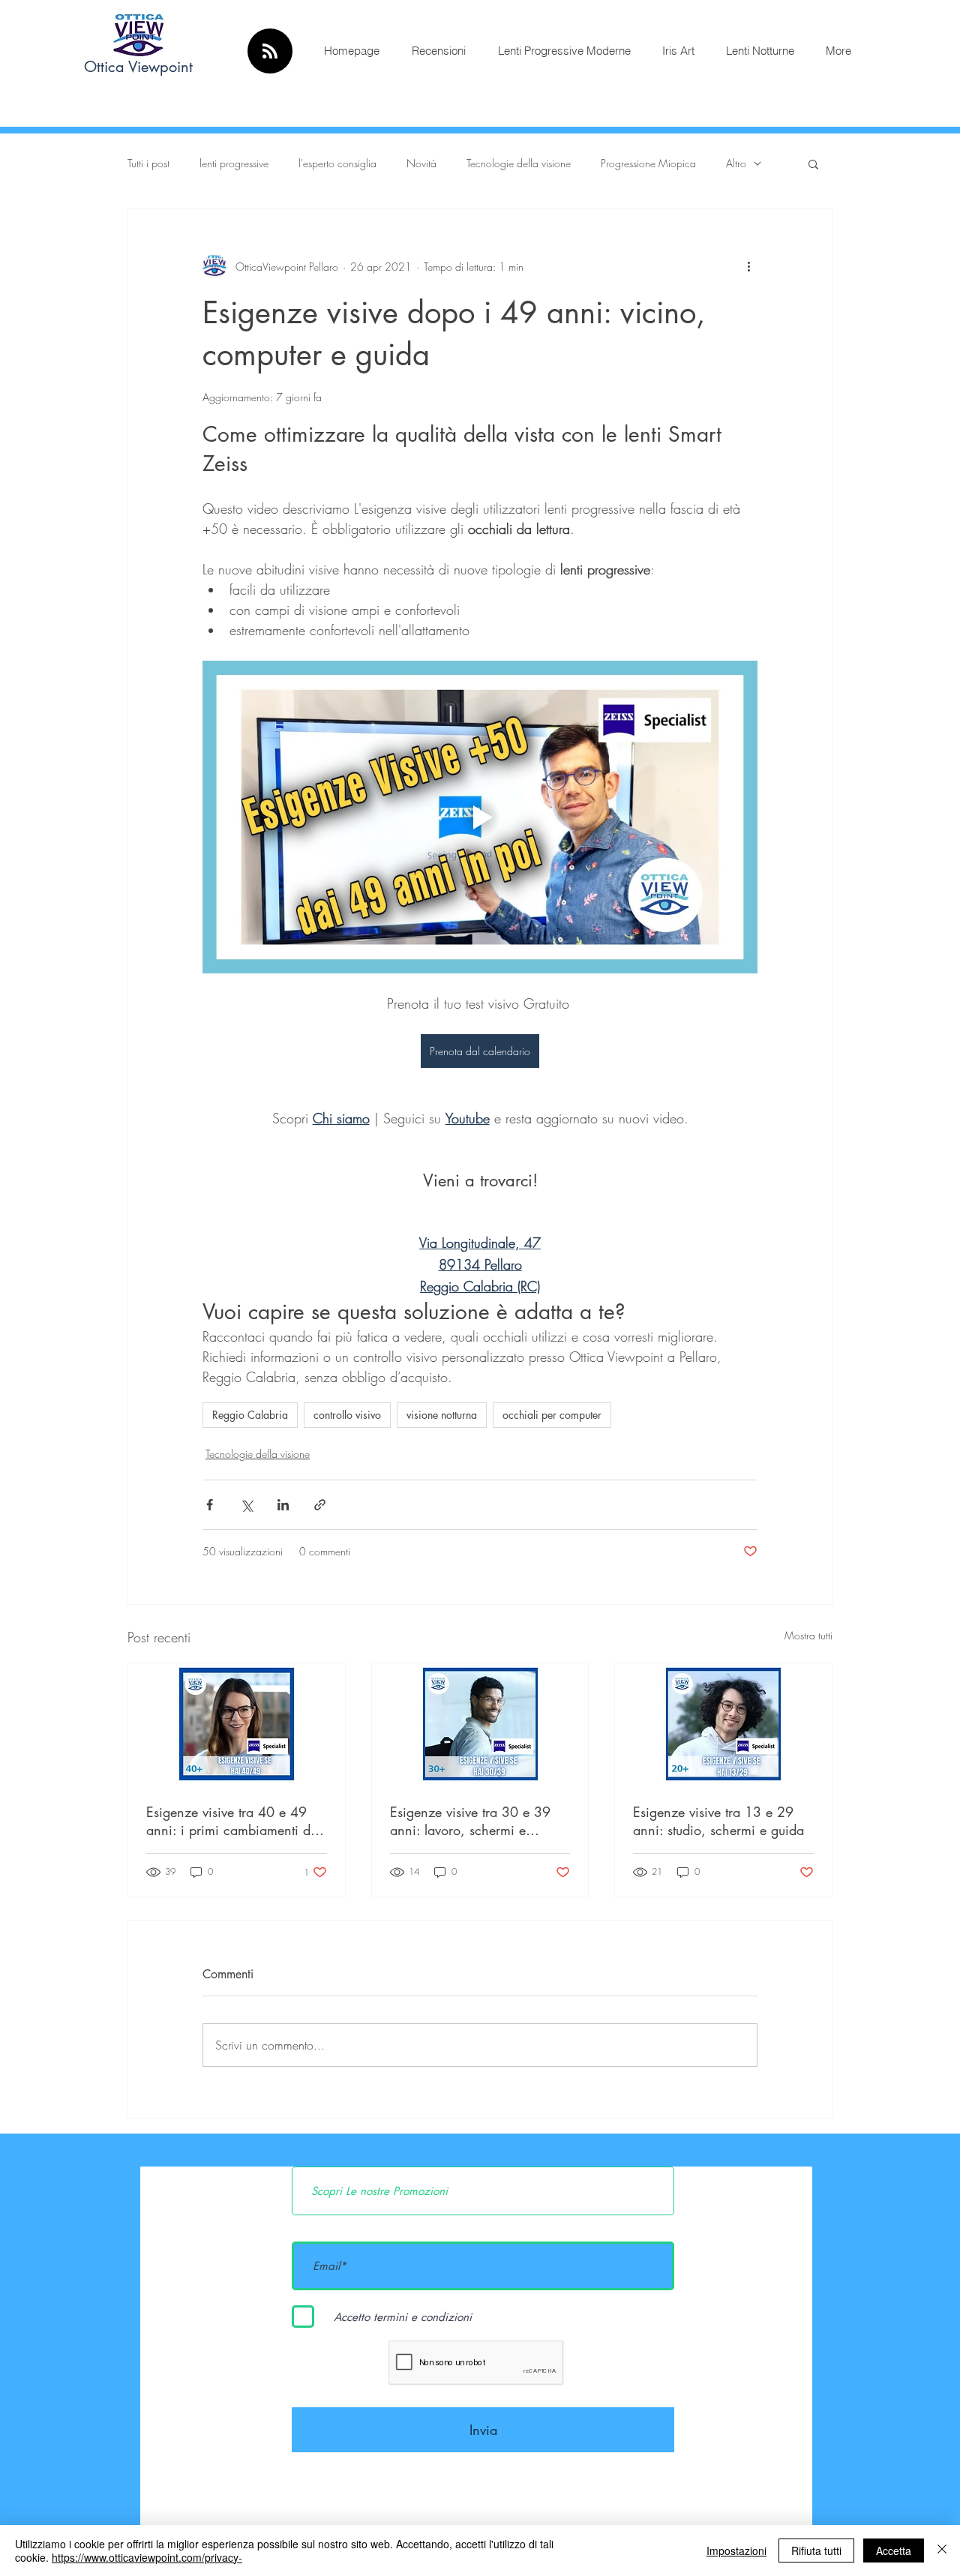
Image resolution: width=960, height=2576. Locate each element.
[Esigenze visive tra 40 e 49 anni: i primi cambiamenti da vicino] (237, 1724)
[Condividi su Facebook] (210, 1505)
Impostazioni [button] (736, 2551)
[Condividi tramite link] (320, 1505)
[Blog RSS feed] (270, 52)
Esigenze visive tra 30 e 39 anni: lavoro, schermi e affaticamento (470, 1821)
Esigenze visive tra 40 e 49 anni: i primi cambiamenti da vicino (232, 1821)
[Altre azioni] (748, 266)
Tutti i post (148, 163)
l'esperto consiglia (337, 163)
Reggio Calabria (250, 1415)
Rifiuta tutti (816, 2551)
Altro (736, 163)
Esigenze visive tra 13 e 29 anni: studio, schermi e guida (718, 1821)
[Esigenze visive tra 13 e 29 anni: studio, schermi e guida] (723, 1724)
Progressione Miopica (648, 163)
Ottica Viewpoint (138, 67)
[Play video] (480, 817)
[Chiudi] (942, 2551)
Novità (421, 163)
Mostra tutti (808, 1635)
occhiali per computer (552, 1415)
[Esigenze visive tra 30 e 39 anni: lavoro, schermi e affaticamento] (480, 1724)
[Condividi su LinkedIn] (283, 1505)
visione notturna (442, 1415)
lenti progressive (234, 163)
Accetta (894, 2551)
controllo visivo (347, 1415)
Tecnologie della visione (519, 163)
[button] (813, 163)
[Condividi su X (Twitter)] (246, 1505)
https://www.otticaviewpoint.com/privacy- (147, 2557)
